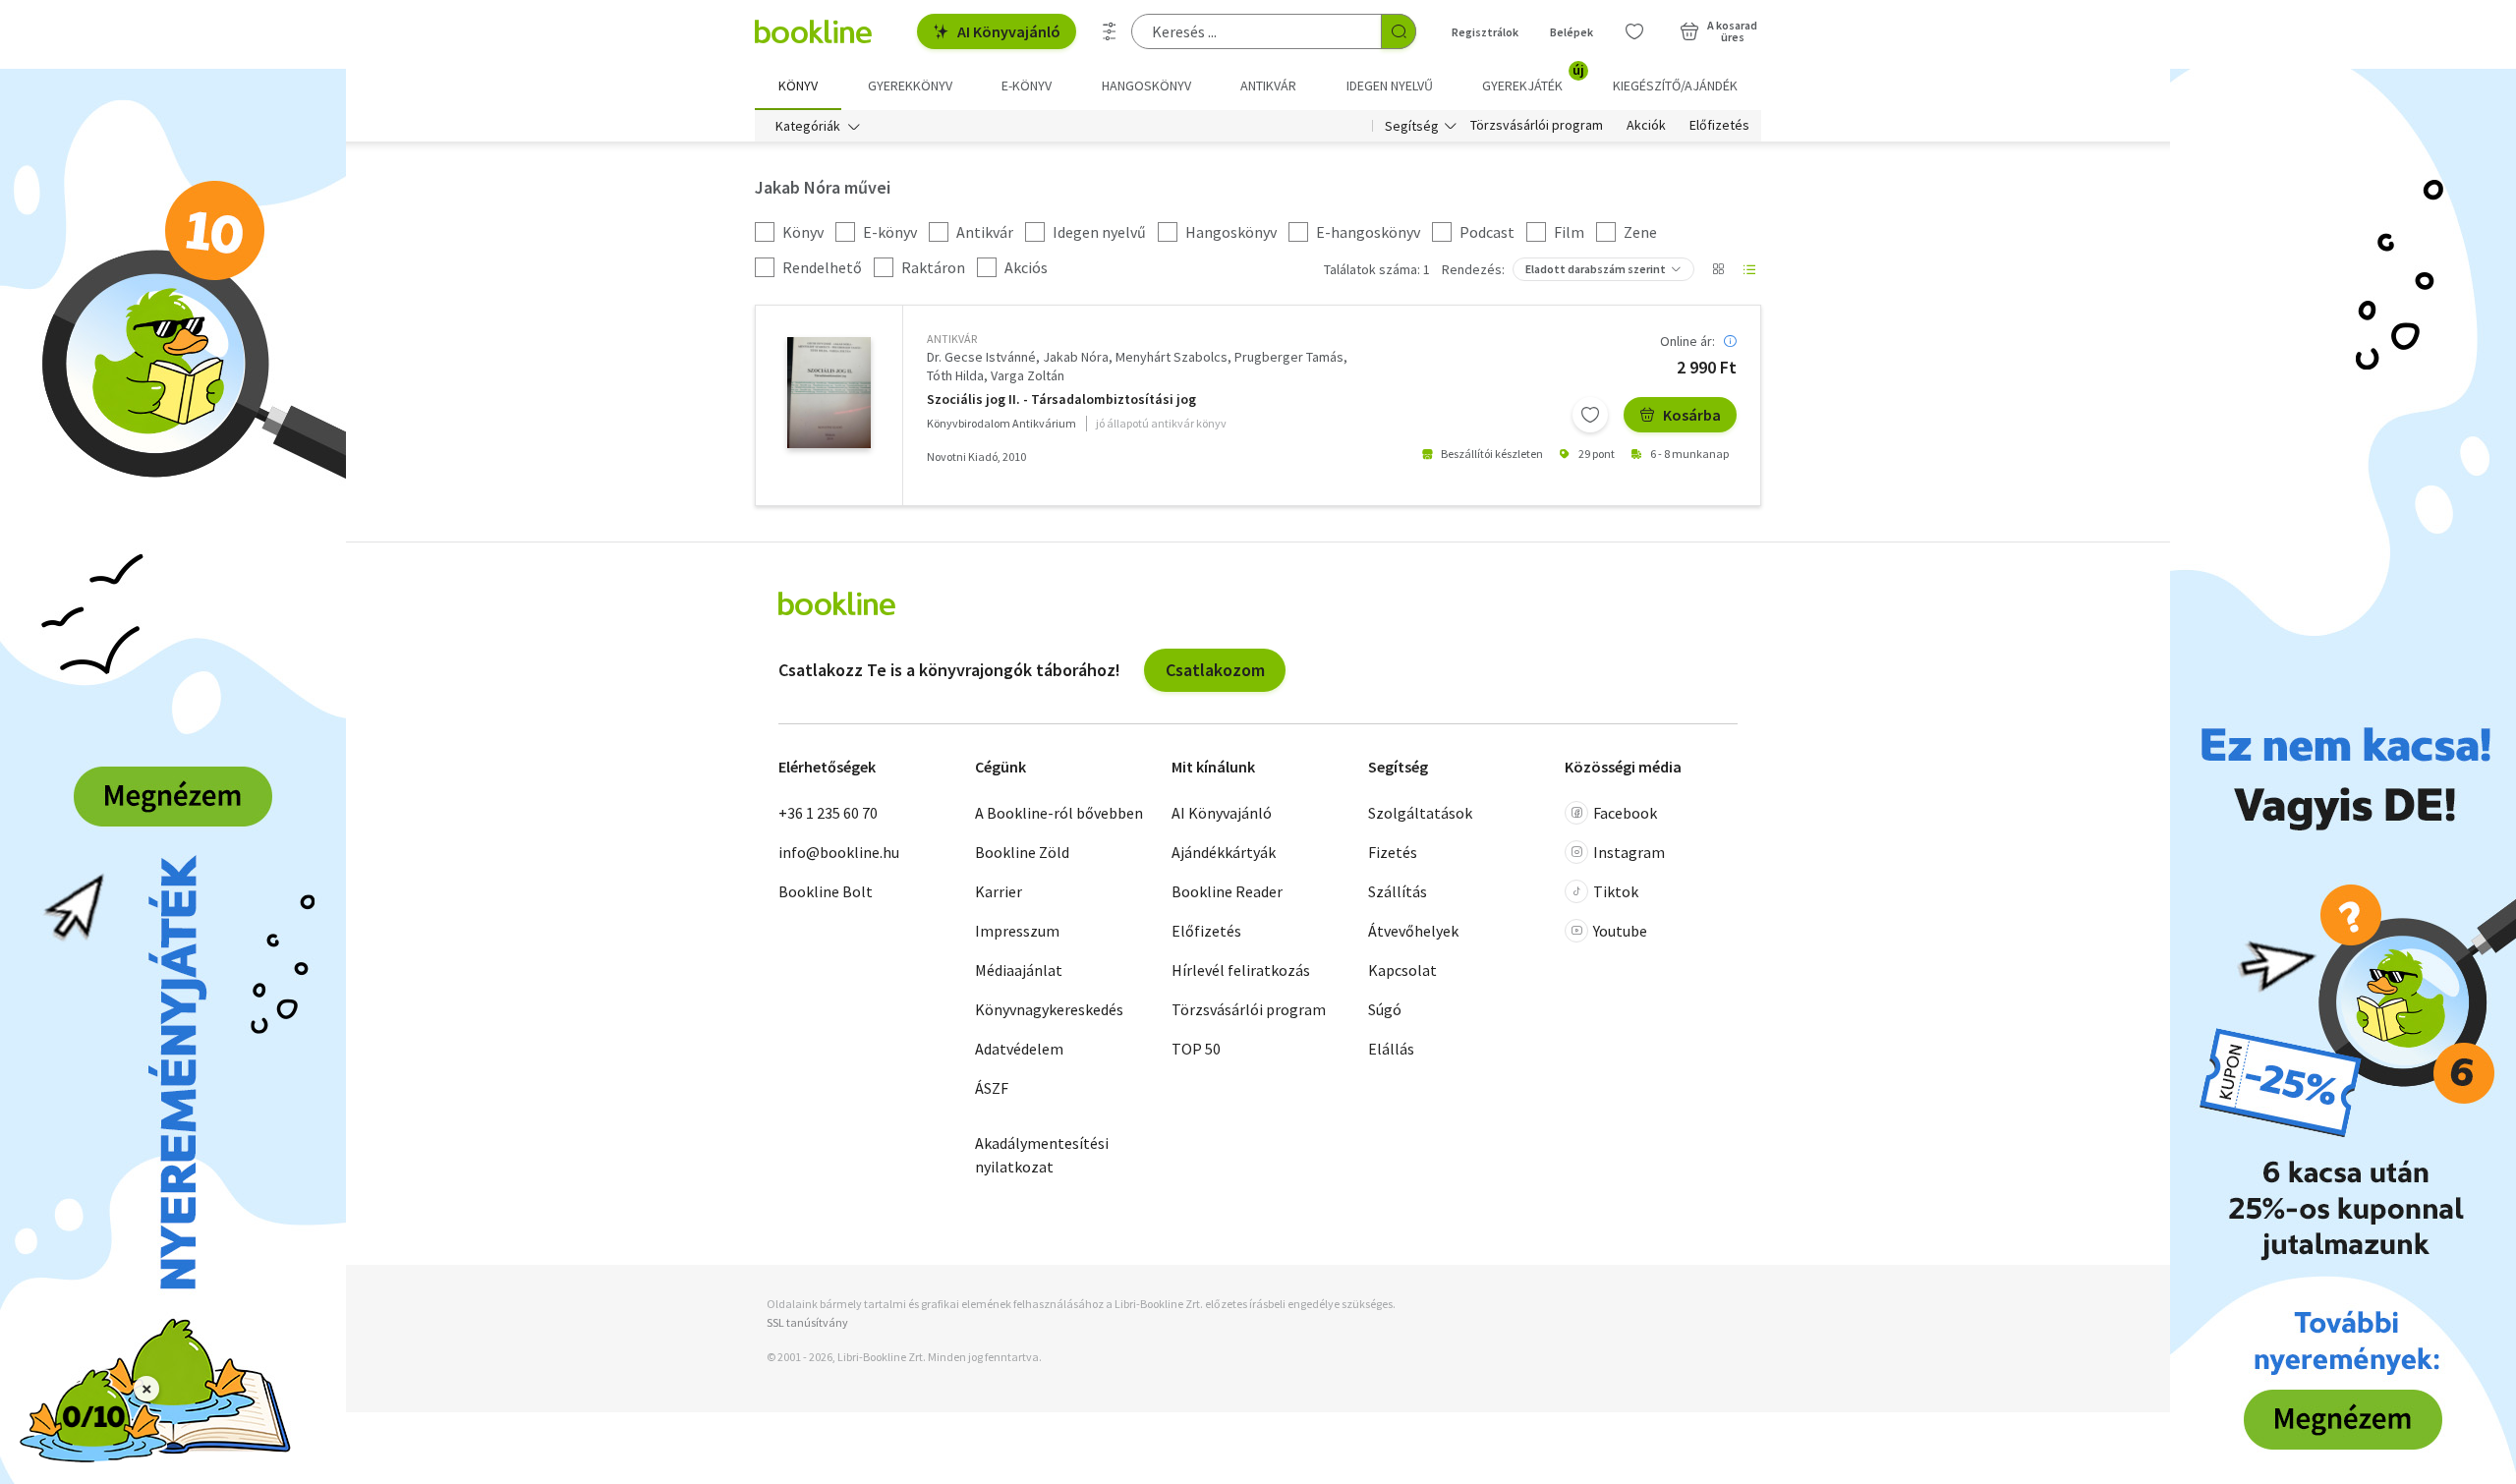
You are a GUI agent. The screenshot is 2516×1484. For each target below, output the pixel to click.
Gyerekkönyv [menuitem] (910, 86)
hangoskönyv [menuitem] (1146, 86)
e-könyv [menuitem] (1027, 86)
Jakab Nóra (1076, 357)
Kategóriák (808, 126)
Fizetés (1393, 852)
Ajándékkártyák (1224, 852)
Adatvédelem (1019, 1049)
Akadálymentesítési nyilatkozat (1042, 1155)
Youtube (1620, 931)
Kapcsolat (1402, 970)
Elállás (1391, 1049)
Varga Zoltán (1028, 375)
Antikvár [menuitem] (1268, 86)
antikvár (952, 339)
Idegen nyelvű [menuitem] (1390, 86)
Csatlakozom (1215, 670)
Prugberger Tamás (1289, 357)
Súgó (1385, 1009)
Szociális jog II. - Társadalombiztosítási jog (1061, 400)
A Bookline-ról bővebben (1059, 813)
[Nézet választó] (1718, 269)
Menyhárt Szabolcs (1172, 357)
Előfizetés (1719, 126)
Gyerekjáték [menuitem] (1533, 79)
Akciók (1646, 126)
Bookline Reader (1227, 891)
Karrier (999, 891)
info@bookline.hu (839, 852)
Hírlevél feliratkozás (1241, 970)
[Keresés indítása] (1399, 31)
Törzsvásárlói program (1537, 126)
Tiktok (1616, 891)
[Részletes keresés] (1110, 31)
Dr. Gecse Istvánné (981, 357)
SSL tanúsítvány (807, 1322)
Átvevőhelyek (1413, 931)
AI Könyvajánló (1009, 31)
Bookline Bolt (826, 891)
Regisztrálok (1485, 32)
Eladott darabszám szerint (1596, 269)
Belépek (1572, 32)
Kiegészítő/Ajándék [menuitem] (1675, 86)
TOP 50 (1196, 1049)
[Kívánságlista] (1634, 31)
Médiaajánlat (1019, 970)
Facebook (1625, 813)
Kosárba (1692, 415)
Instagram (1629, 852)
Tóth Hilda (955, 375)
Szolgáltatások (1420, 813)
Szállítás (1398, 891)
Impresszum (1017, 931)
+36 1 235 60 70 (828, 813)
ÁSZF (992, 1088)
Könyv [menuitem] (798, 86)
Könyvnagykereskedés (1049, 1009)
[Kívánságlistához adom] (1590, 415)
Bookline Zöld (1022, 852)
